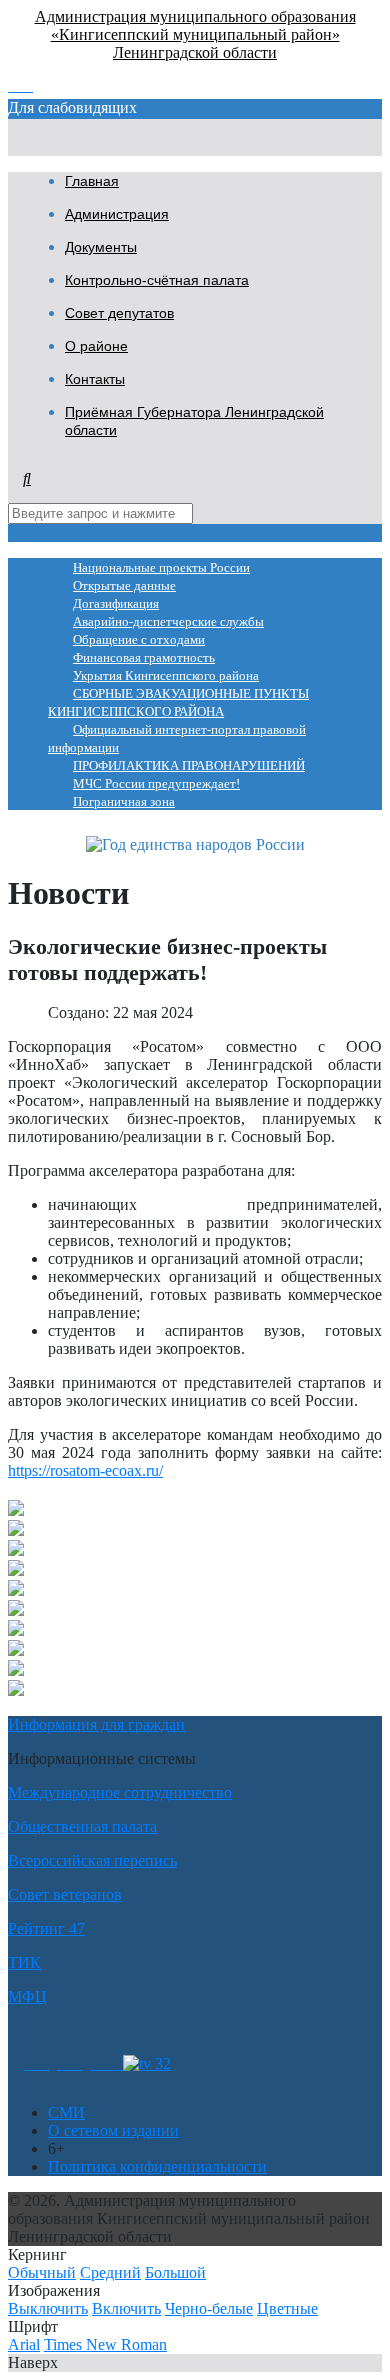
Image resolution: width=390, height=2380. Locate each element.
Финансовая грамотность (144, 658)
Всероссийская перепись (92, 1860)
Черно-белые (209, 2308)
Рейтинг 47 (46, 1928)
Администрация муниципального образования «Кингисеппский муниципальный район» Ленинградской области (195, 34)
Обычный (42, 2272)
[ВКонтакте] (69, 2063)
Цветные (287, 2308)
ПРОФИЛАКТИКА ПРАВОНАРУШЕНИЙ (189, 766)
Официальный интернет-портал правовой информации (177, 739)
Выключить (48, 2308)
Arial (24, 2344)
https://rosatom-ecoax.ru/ (85, 1470)
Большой (175, 2272)
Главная (92, 181)
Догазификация (116, 604)
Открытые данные (124, 586)
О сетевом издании (113, 2130)
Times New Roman (105, 2344)
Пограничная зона (124, 802)
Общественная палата (82, 1826)
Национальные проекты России (161, 568)
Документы (101, 247)
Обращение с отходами (139, 640)
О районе (96, 346)
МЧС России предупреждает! (156, 784)
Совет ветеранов (65, 1894)
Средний (110, 2272)
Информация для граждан (96, 1724)
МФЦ (27, 1996)
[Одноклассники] (36, 2063)
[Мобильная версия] (106, 2063)
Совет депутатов (119, 313)
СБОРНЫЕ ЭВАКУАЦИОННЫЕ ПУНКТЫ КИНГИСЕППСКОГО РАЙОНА (178, 703)
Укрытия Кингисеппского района (166, 676)
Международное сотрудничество (120, 1792)
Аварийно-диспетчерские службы (168, 622)
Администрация (117, 214)
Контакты (95, 379)
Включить (126, 2308)
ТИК (24, 1962)
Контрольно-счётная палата (157, 280)
